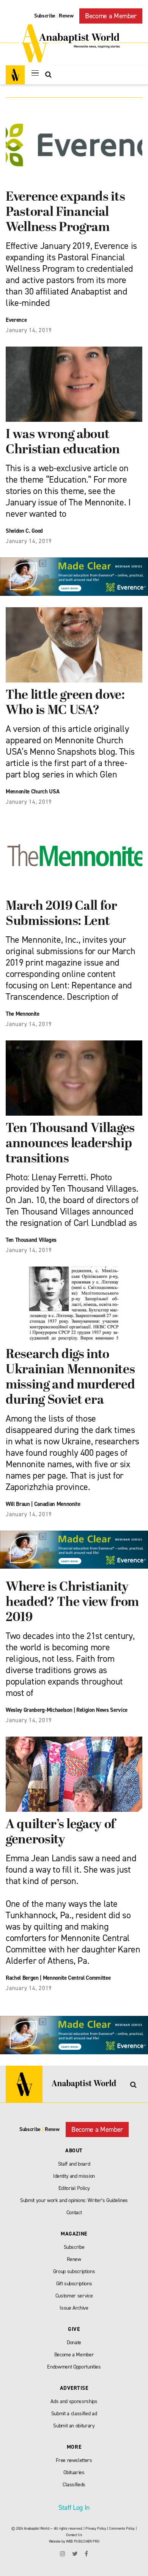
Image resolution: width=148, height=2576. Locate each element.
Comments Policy (122, 2528)
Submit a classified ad (74, 2414)
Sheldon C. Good (24, 531)
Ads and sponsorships (74, 2401)
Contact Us (74, 2535)
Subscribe (45, 16)
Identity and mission (74, 2176)
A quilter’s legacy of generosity (61, 1833)
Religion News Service (102, 1710)
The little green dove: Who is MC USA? (65, 703)
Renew (66, 16)
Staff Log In (74, 2508)
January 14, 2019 (29, 330)
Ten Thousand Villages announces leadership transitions (70, 1144)
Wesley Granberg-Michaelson (39, 1710)
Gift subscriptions (74, 2284)
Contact (74, 2213)
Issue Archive (74, 2308)
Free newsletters (74, 2460)
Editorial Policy (74, 2188)
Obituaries (74, 2472)
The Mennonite (23, 1014)
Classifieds (74, 2485)
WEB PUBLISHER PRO (83, 2541)
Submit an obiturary (74, 2426)
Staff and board (74, 2164)
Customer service (74, 2296)
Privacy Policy (96, 2528)
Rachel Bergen (22, 1978)
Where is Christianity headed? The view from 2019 (72, 1603)
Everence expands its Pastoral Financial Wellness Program (65, 213)
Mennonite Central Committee (77, 1978)
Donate (74, 2342)
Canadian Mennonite (57, 1504)
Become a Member (111, 16)
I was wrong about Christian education (63, 443)
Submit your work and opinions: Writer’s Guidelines (74, 2200)
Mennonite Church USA (32, 792)
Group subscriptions (74, 2271)
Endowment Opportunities (74, 2367)
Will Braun (18, 1504)
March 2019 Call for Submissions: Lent (61, 914)
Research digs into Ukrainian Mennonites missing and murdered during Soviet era (70, 1378)
